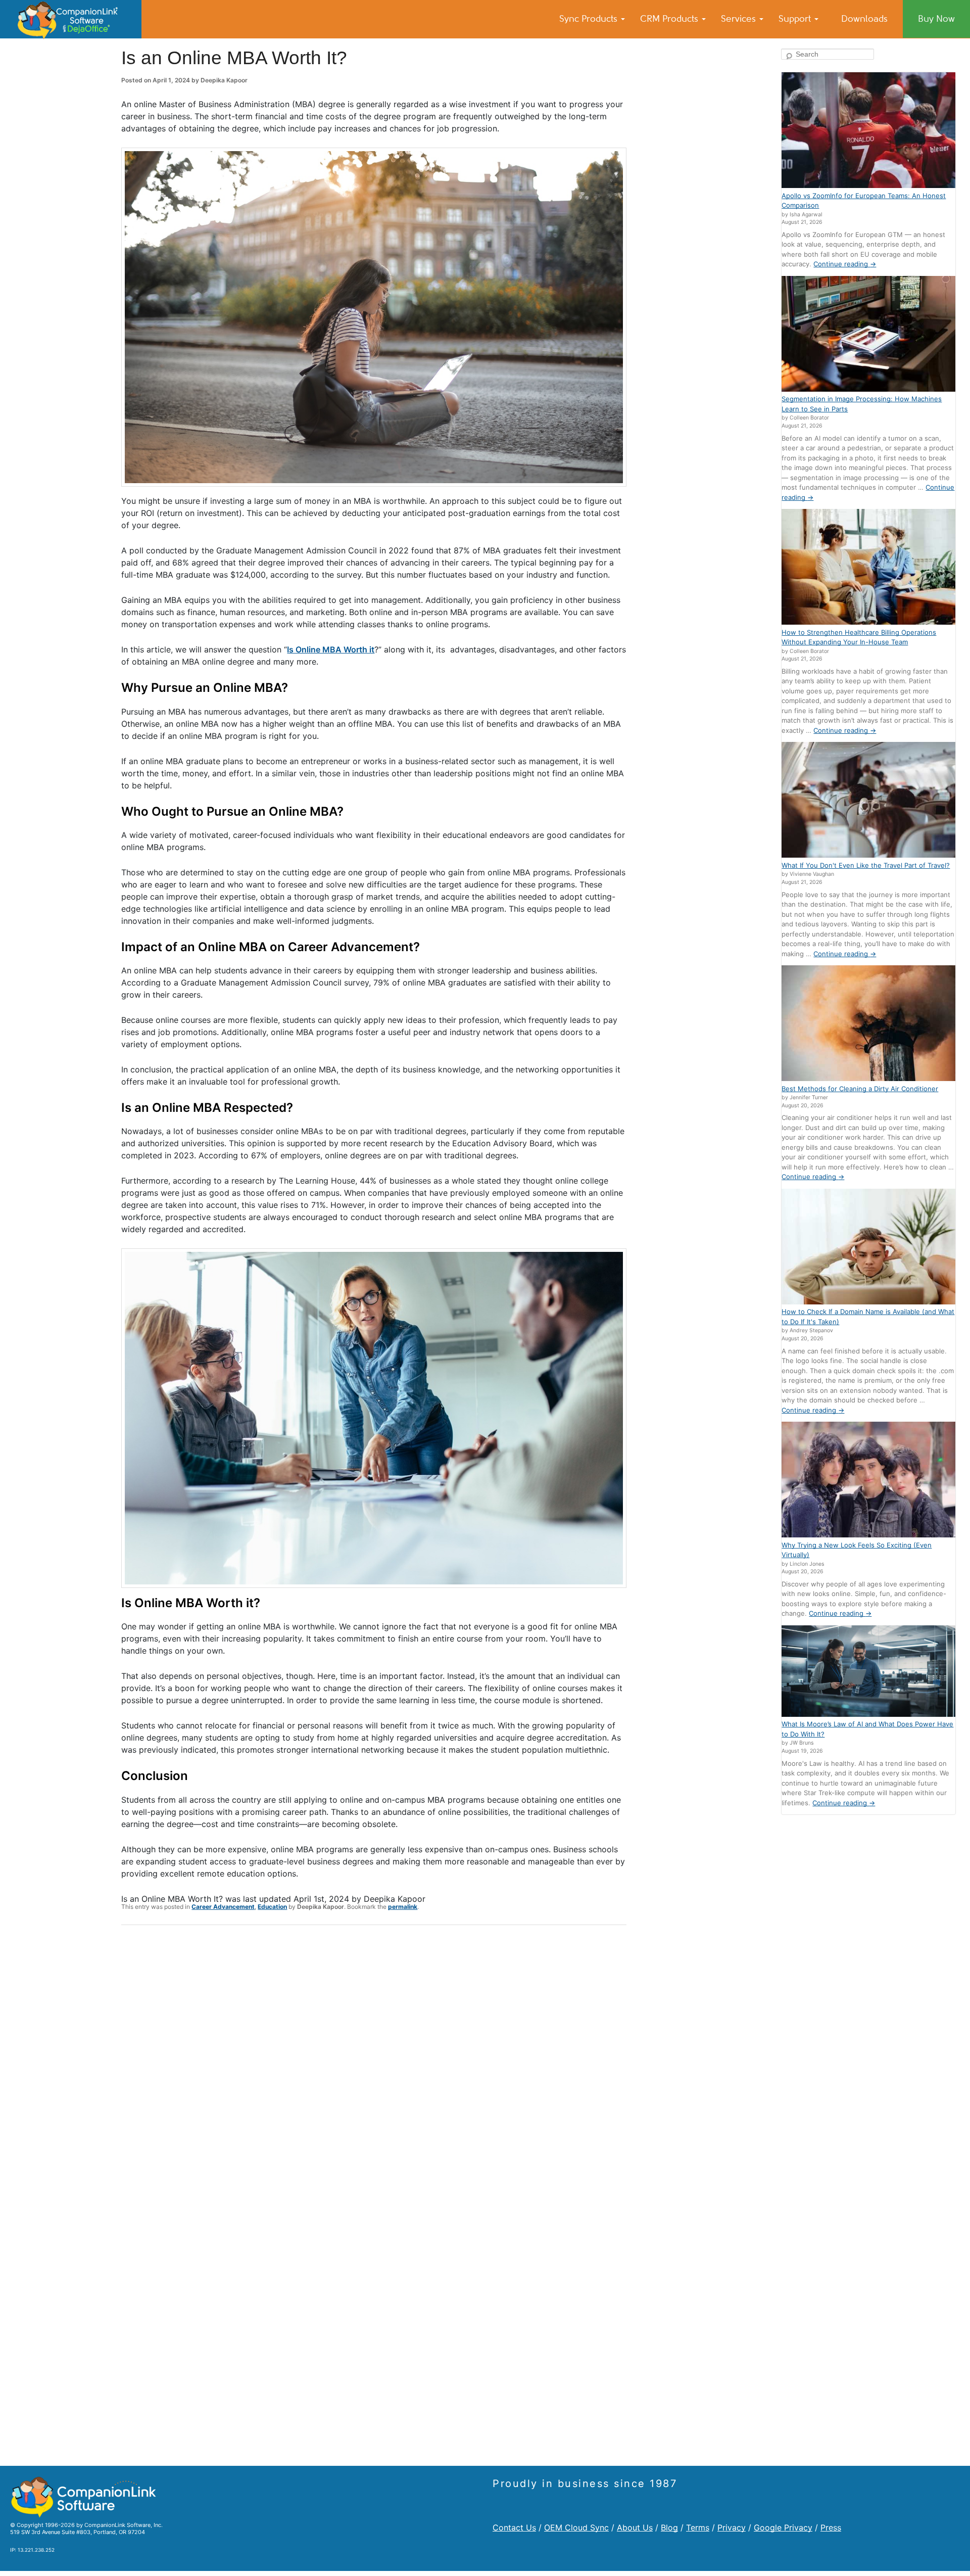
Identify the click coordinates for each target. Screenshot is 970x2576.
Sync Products (590, 19)
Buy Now (936, 19)
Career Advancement (223, 1907)
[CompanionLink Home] (71, 19)
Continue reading (845, 264)
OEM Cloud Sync (576, 2527)
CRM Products (670, 19)
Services (740, 19)
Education (272, 1907)
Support (796, 19)
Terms (698, 2527)
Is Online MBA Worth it (331, 649)
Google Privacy (783, 2527)
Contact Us (514, 2527)
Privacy (732, 2527)
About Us (635, 2527)
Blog (669, 2527)
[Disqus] (374, 2065)
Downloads (864, 19)
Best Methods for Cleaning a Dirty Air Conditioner (860, 1089)
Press (831, 2527)
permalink (403, 1907)
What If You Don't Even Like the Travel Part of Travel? (866, 865)
